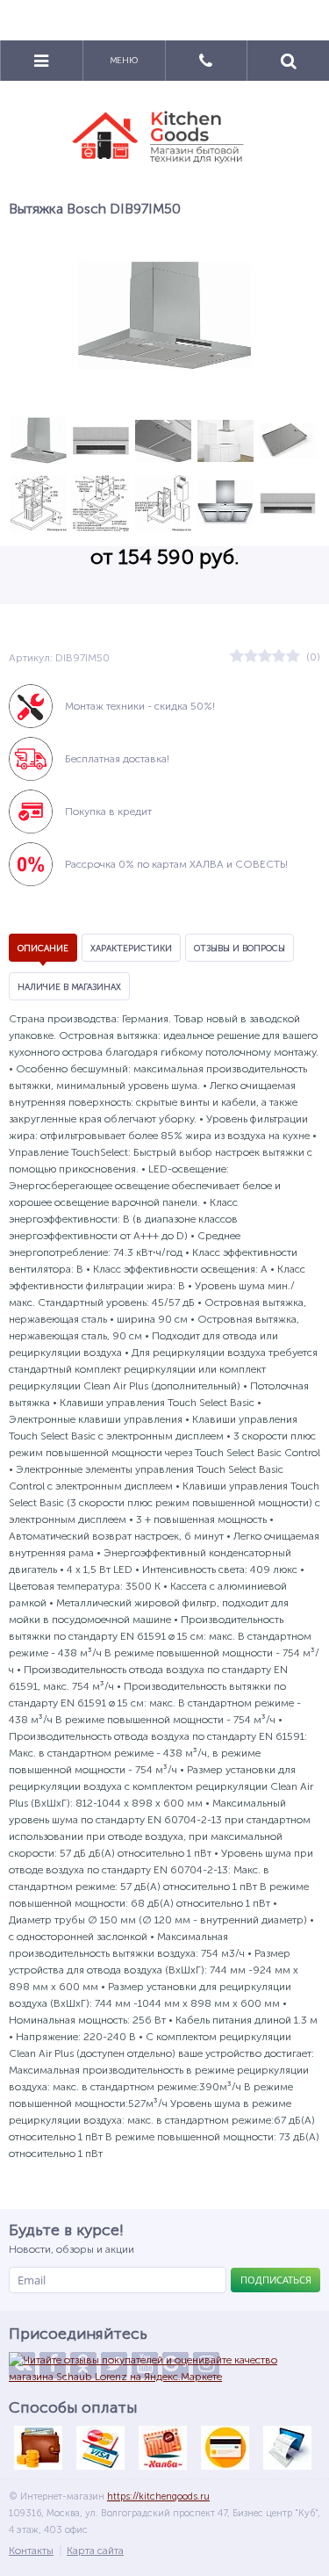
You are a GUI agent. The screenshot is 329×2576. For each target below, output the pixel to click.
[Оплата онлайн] (100, 2448)
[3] (265, 657)
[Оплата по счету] (287, 2448)
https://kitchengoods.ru (158, 2497)
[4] (279, 657)
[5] (293, 657)
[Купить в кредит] (225, 2448)
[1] (237, 657)
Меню (124, 61)
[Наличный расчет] (38, 2448)
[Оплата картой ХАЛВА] (162, 2448)
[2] (251, 657)
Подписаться (276, 2280)
